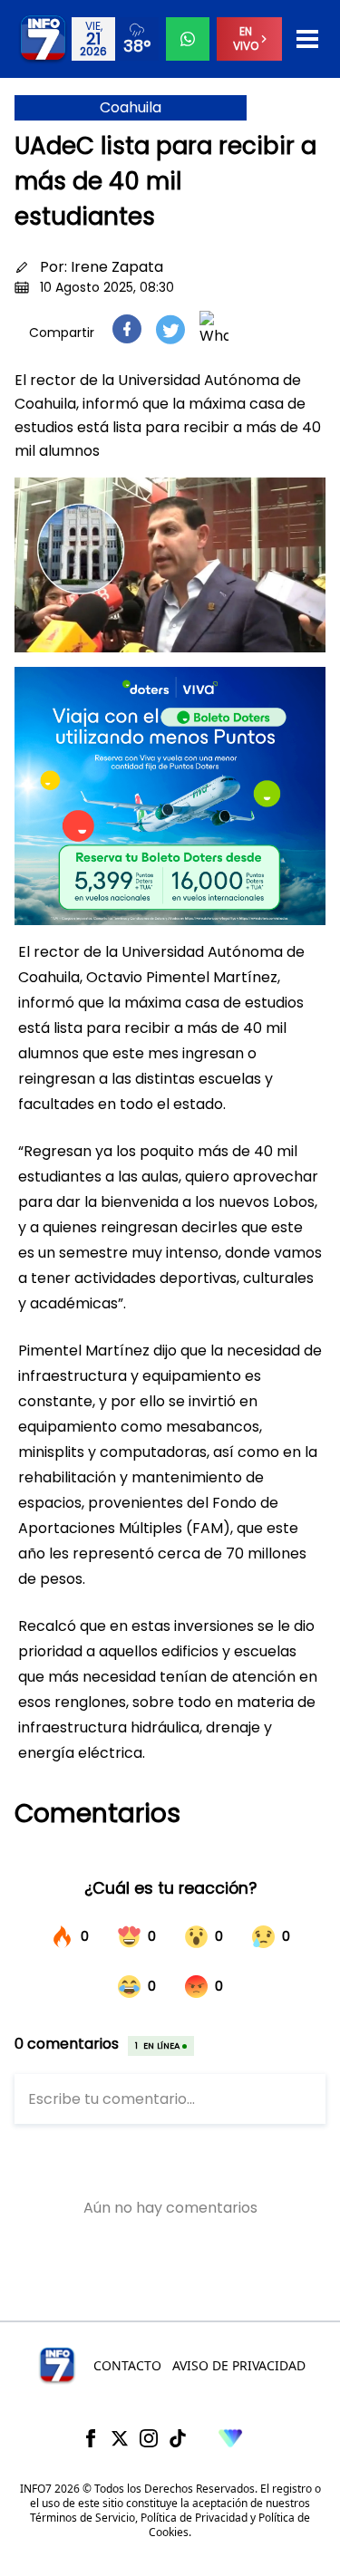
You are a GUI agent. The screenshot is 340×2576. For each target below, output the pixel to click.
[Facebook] (91, 2438)
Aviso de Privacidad (239, 2365)
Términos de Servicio (83, 2518)
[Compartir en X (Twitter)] (170, 329)
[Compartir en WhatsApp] (214, 329)
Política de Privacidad (194, 2518)
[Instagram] (149, 2438)
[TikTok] (178, 2438)
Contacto (127, 2365)
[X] (120, 2438)
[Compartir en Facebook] (127, 329)
